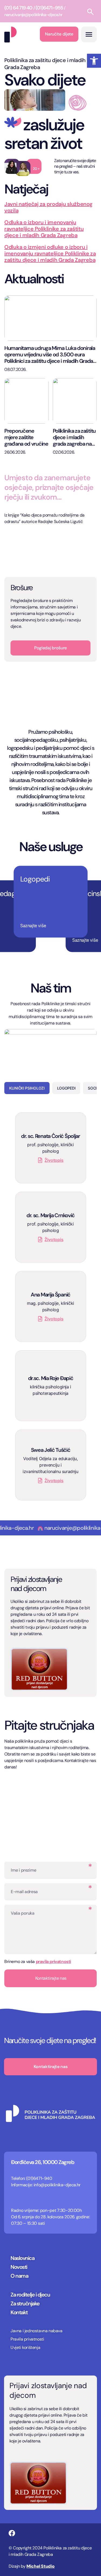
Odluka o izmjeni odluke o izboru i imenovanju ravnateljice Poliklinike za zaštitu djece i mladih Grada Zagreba (50, 253)
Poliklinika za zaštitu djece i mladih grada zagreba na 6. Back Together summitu (74, 437)
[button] (94, 61)
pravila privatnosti (53, 1961)
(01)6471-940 (39, 2178)
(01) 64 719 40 (18, 8)
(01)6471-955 (49, 8)
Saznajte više (33, 925)
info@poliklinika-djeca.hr (57, 2185)
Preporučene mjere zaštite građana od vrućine (26, 437)
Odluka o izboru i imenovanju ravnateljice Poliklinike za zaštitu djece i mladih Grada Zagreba (44, 229)
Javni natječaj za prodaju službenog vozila (48, 207)
